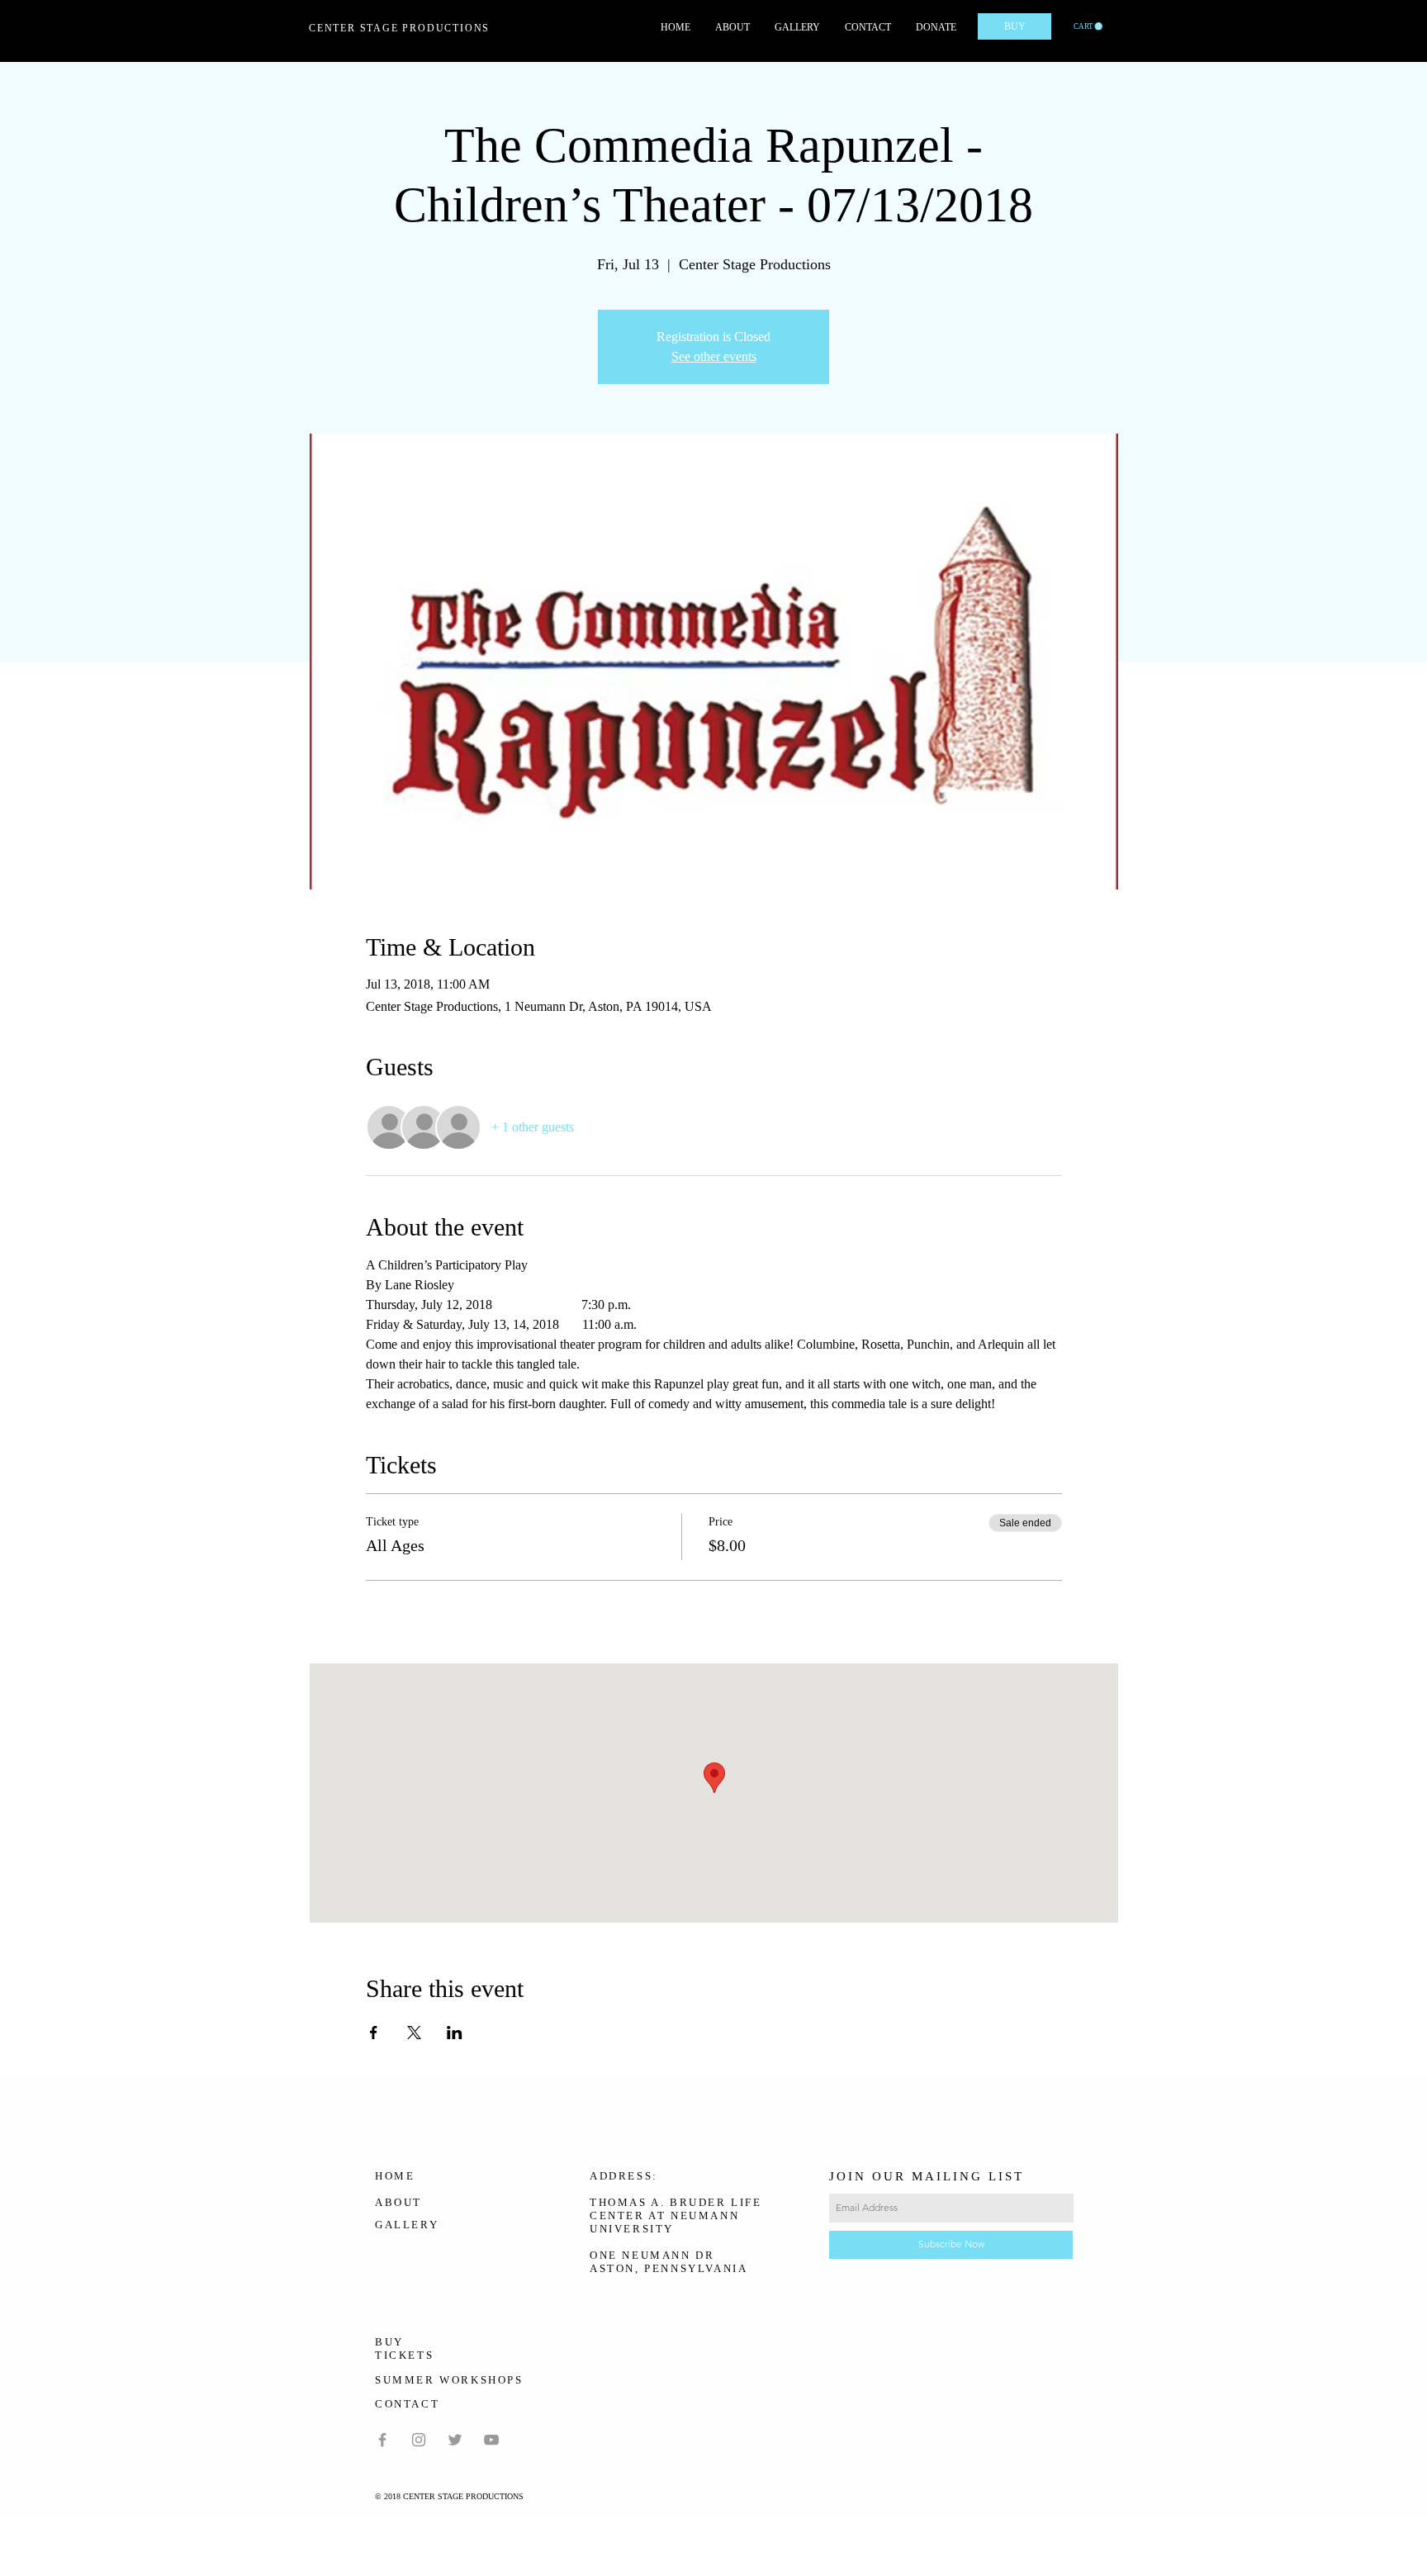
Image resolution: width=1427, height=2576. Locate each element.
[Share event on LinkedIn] (455, 2033)
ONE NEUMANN (640, 2255)
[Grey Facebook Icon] (382, 2440)
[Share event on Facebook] (374, 2033)
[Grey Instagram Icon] (419, 2440)
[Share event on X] (414, 2033)
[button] (1088, 26)
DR (705, 2255)
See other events (714, 356)
